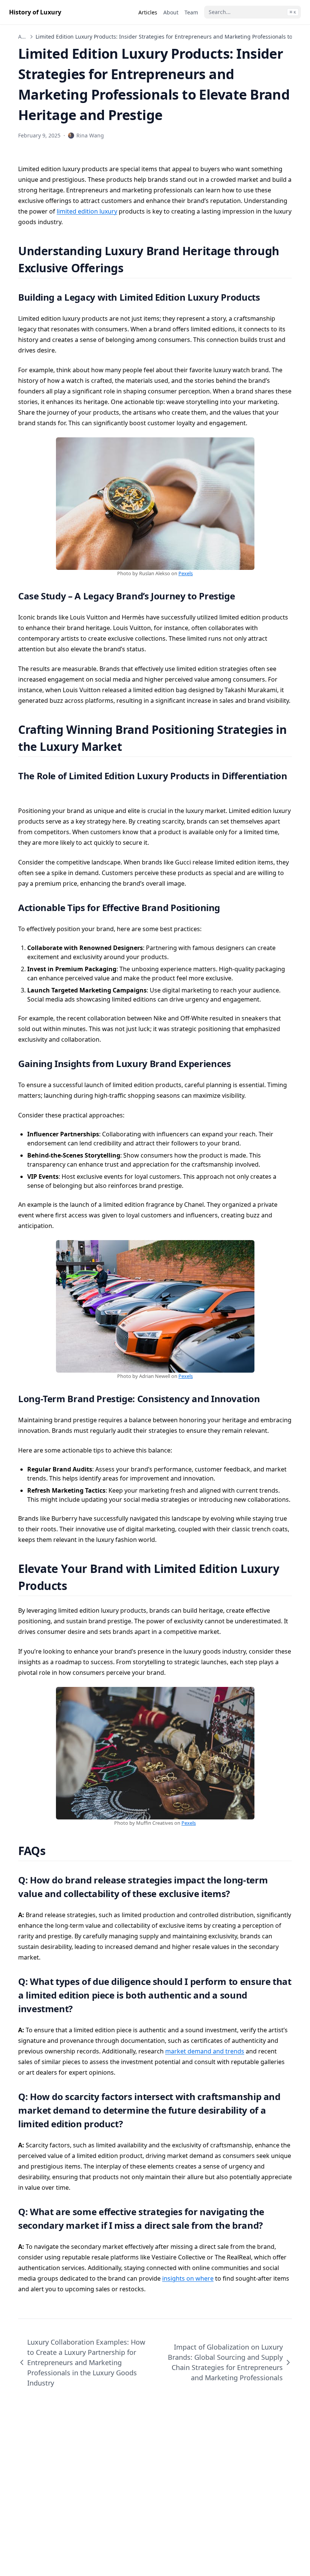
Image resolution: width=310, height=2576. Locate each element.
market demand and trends (205, 2051)
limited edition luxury (87, 211)
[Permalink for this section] (133, 268)
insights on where (188, 2278)
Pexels (186, 573)
